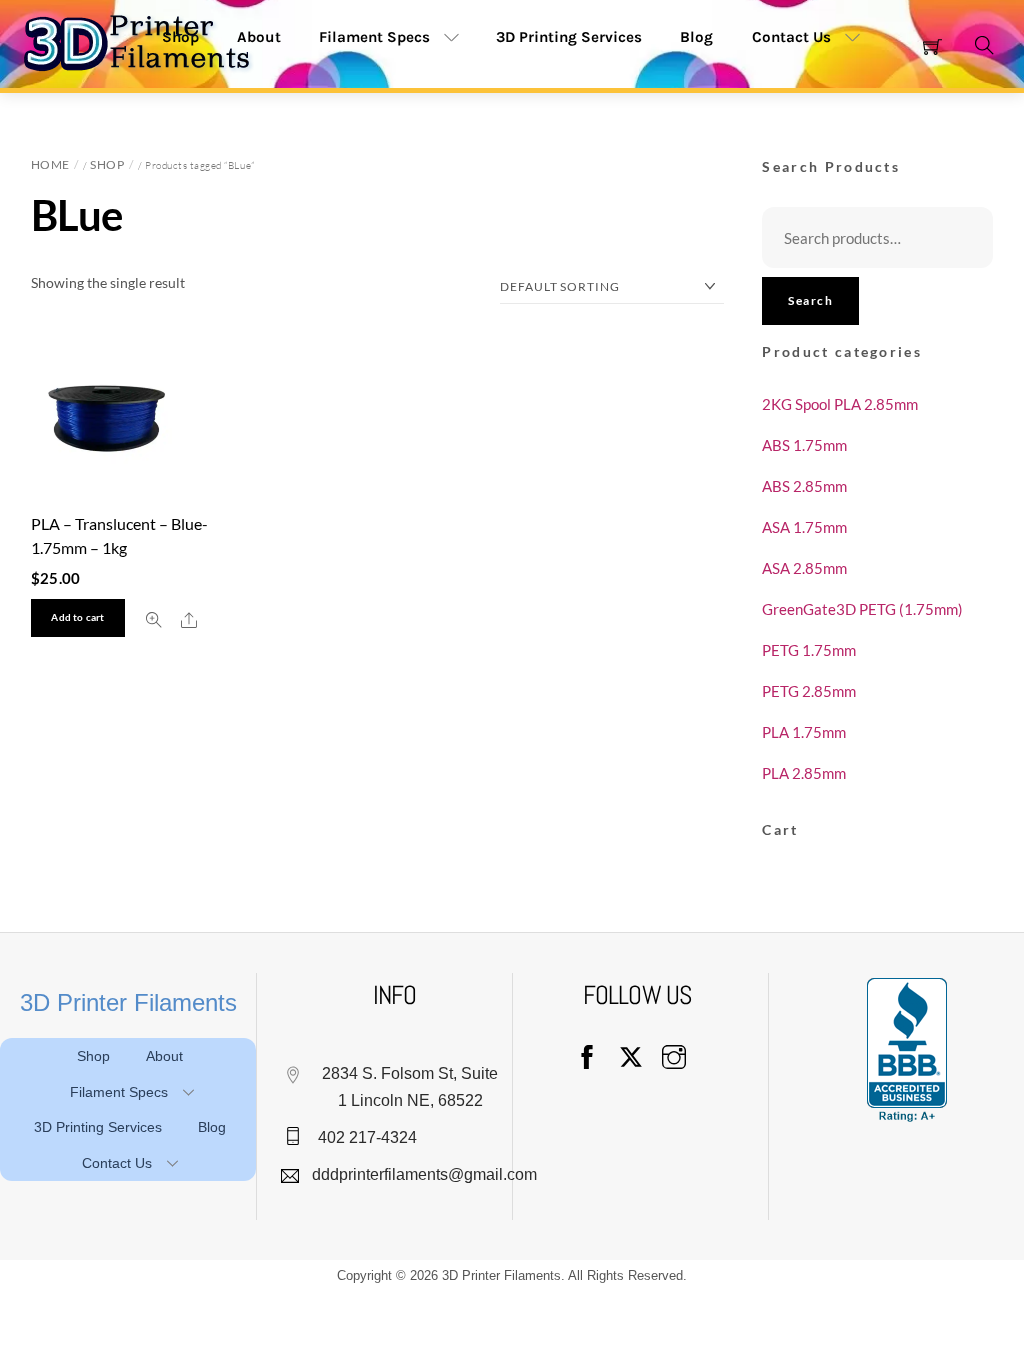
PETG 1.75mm (809, 650)
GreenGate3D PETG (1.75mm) (862, 609)
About (164, 1056)
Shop (107, 164)
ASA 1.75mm (804, 527)
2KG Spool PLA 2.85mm (840, 404)
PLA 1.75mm (804, 732)
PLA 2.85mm (804, 773)
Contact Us (791, 37)
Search (810, 300)
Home (50, 164)
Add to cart (77, 617)
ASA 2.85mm (804, 568)
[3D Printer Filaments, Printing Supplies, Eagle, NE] (907, 1050)
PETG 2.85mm (809, 691)
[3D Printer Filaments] (145, 41)
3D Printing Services (569, 37)
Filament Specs (374, 37)
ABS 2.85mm (804, 486)
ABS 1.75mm (804, 445)
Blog (696, 37)
